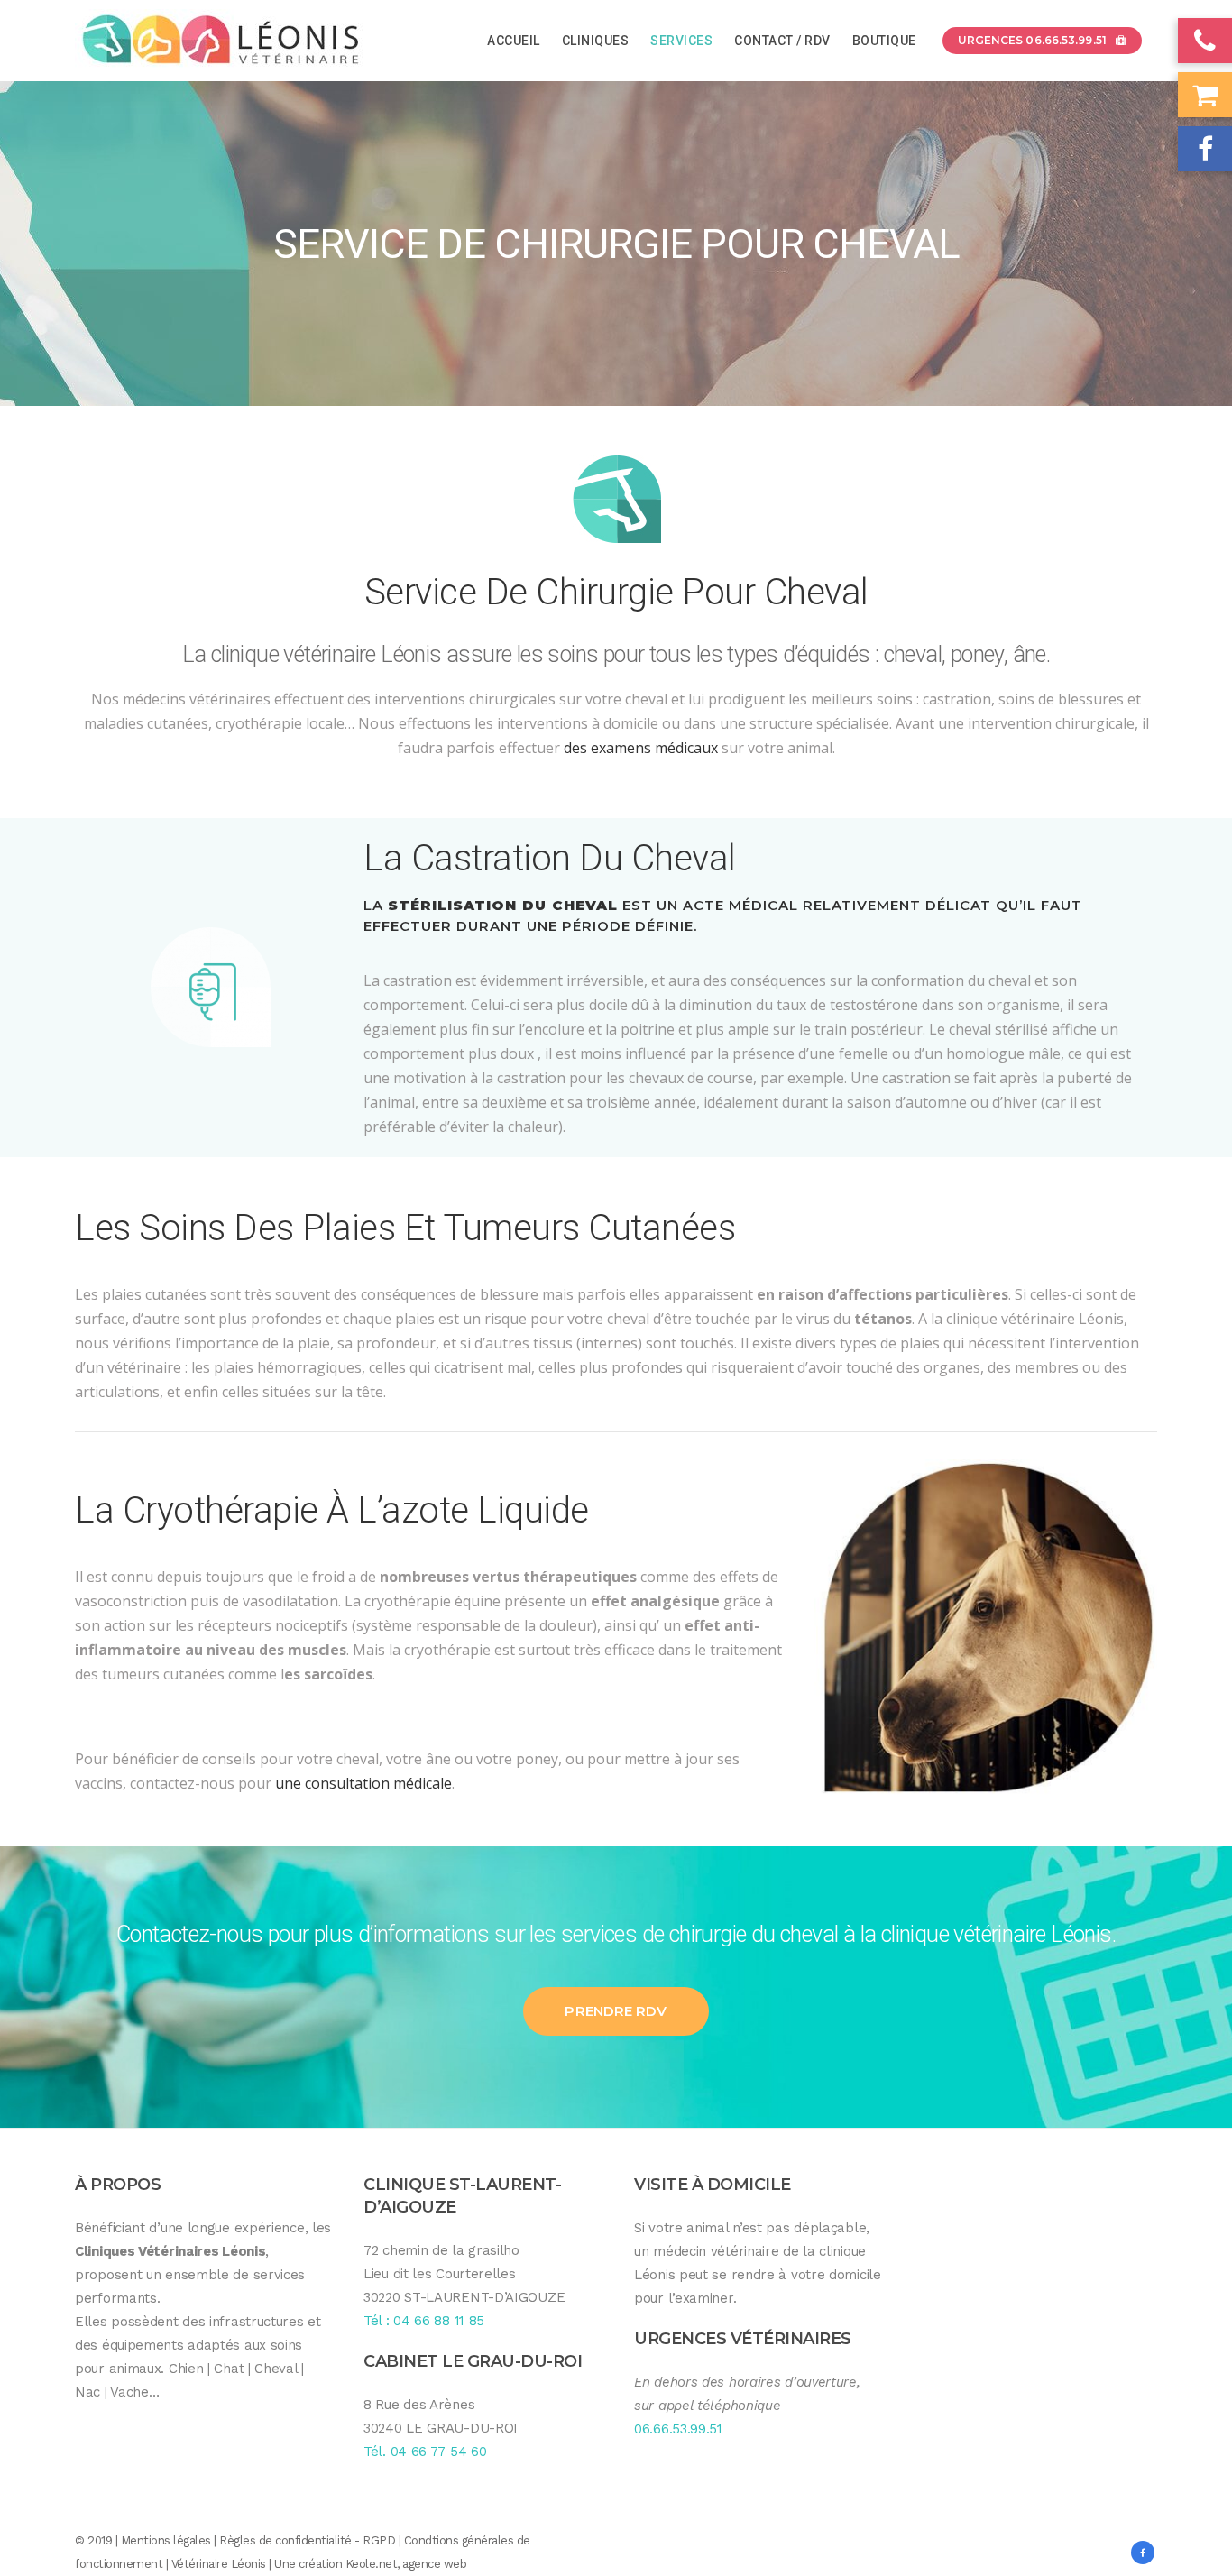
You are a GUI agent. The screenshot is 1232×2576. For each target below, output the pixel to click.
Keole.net (372, 2564)
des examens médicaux (641, 748)
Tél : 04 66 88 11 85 (424, 2321)
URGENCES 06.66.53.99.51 (1032, 40)
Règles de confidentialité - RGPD (307, 2540)
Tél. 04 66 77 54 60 (425, 2452)
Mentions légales (166, 2540)
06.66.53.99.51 (678, 2429)
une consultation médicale (363, 1783)
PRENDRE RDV (616, 2011)
